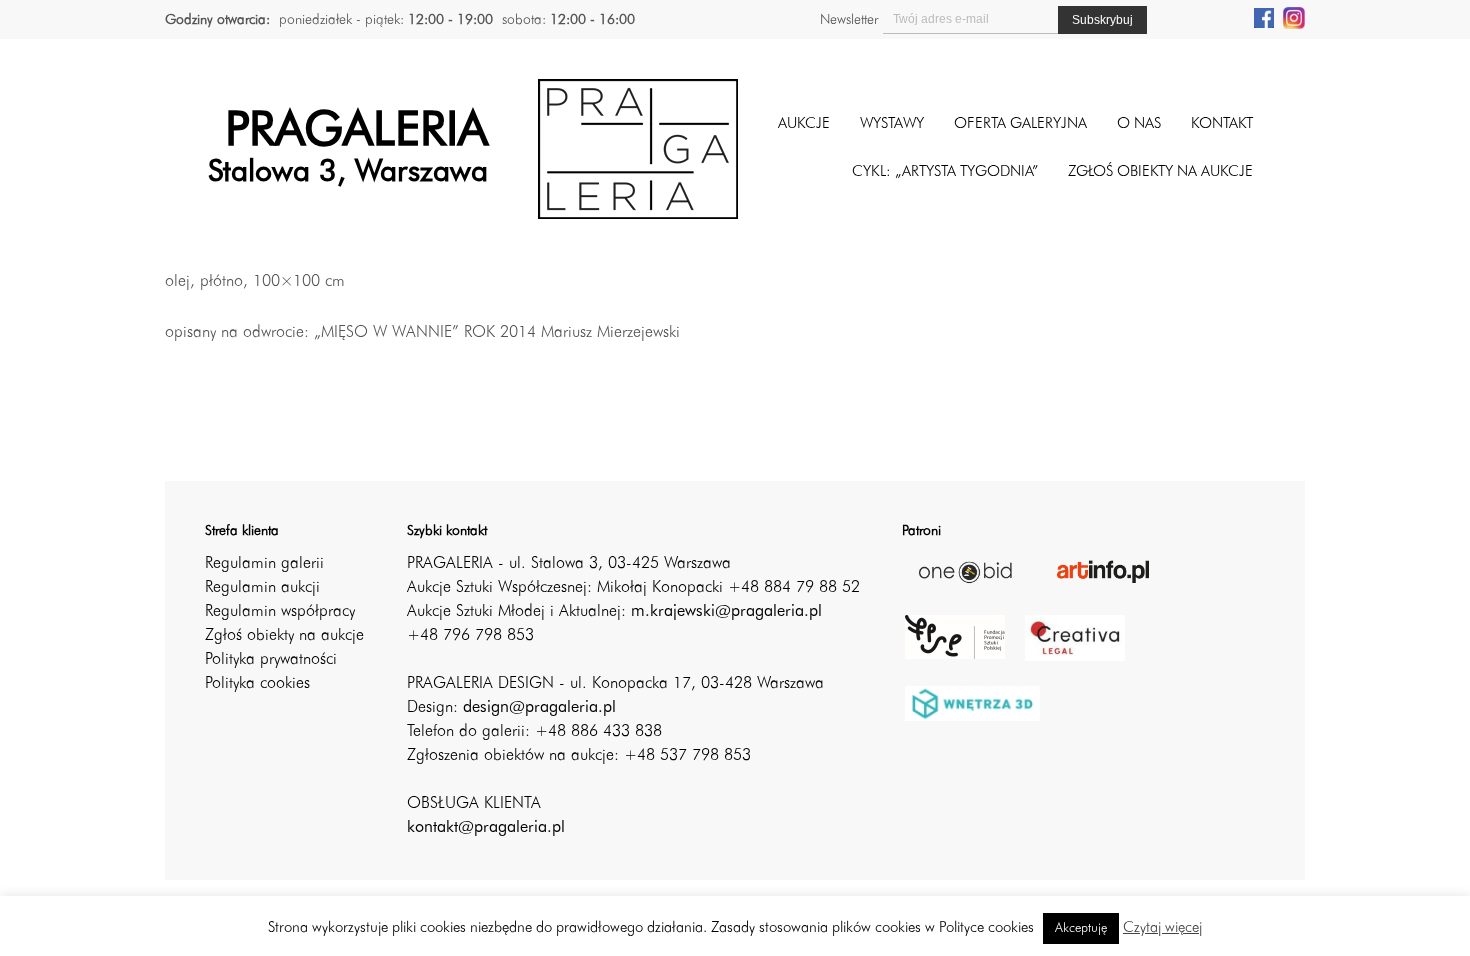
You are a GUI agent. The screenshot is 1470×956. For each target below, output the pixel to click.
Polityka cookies (257, 684)
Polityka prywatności (271, 660)
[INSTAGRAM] (1294, 17)
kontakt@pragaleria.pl (486, 828)
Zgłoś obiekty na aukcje (284, 636)
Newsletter (849, 20)
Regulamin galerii (264, 564)
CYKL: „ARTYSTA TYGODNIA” (945, 172)
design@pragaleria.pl (539, 708)
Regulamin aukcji (262, 588)
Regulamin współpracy (280, 612)
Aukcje (804, 124)
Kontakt (1222, 124)
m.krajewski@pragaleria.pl (726, 612)
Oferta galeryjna (1020, 124)
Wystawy (892, 124)
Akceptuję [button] (1081, 928)
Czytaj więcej (1162, 928)
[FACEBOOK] (1264, 17)
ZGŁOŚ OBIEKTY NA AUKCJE (1160, 172)
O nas (1139, 124)
